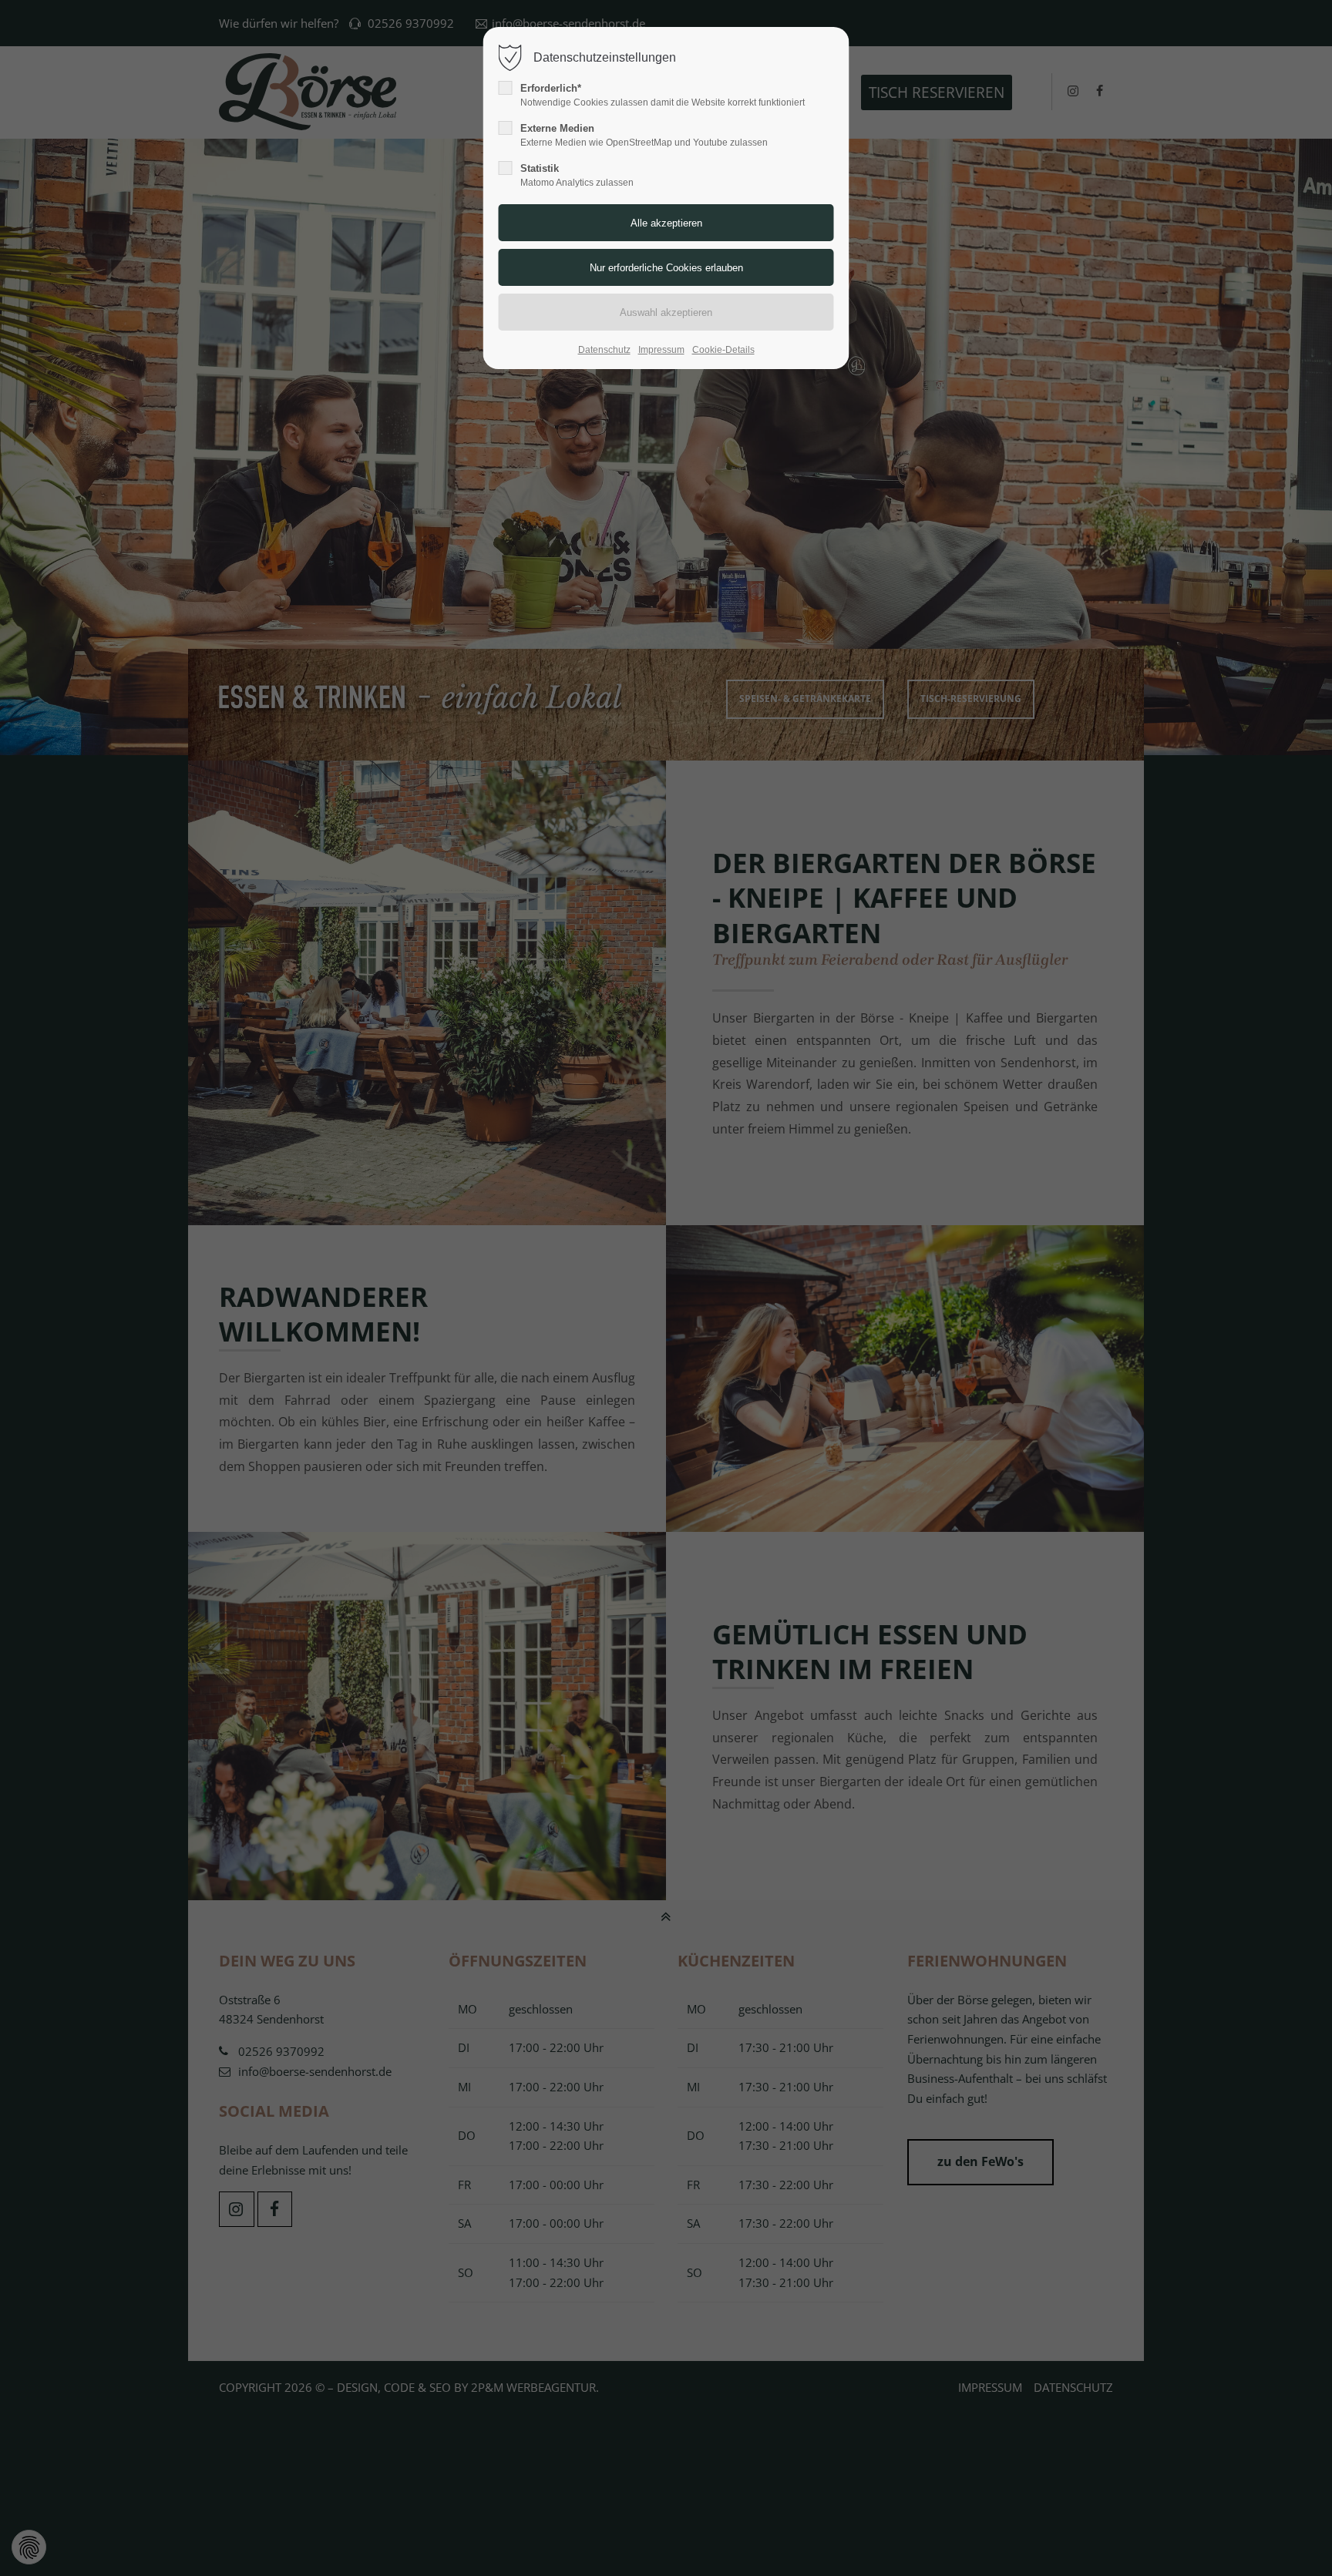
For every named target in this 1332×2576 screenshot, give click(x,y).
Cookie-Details (723, 350)
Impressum (661, 350)
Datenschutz (604, 350)
